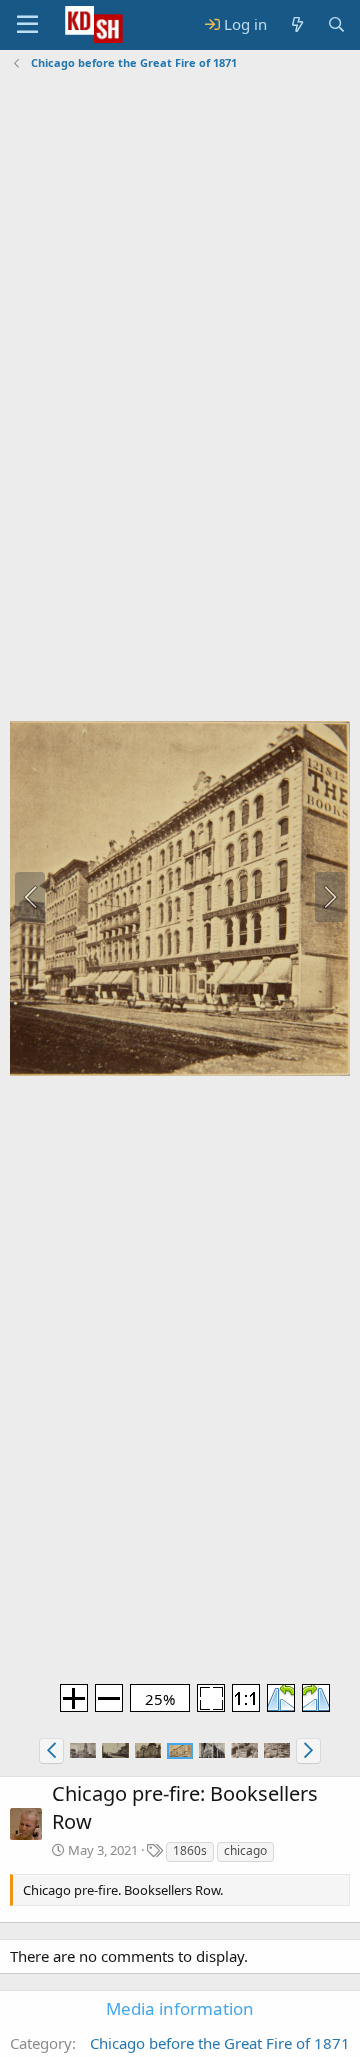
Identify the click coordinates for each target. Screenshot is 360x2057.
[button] (51, 1751)
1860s (190, 1850)
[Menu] (27, 25)
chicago (245, 1850)
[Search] (336, 24)
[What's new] (296, 24)
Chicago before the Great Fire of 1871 (220, 2043)
